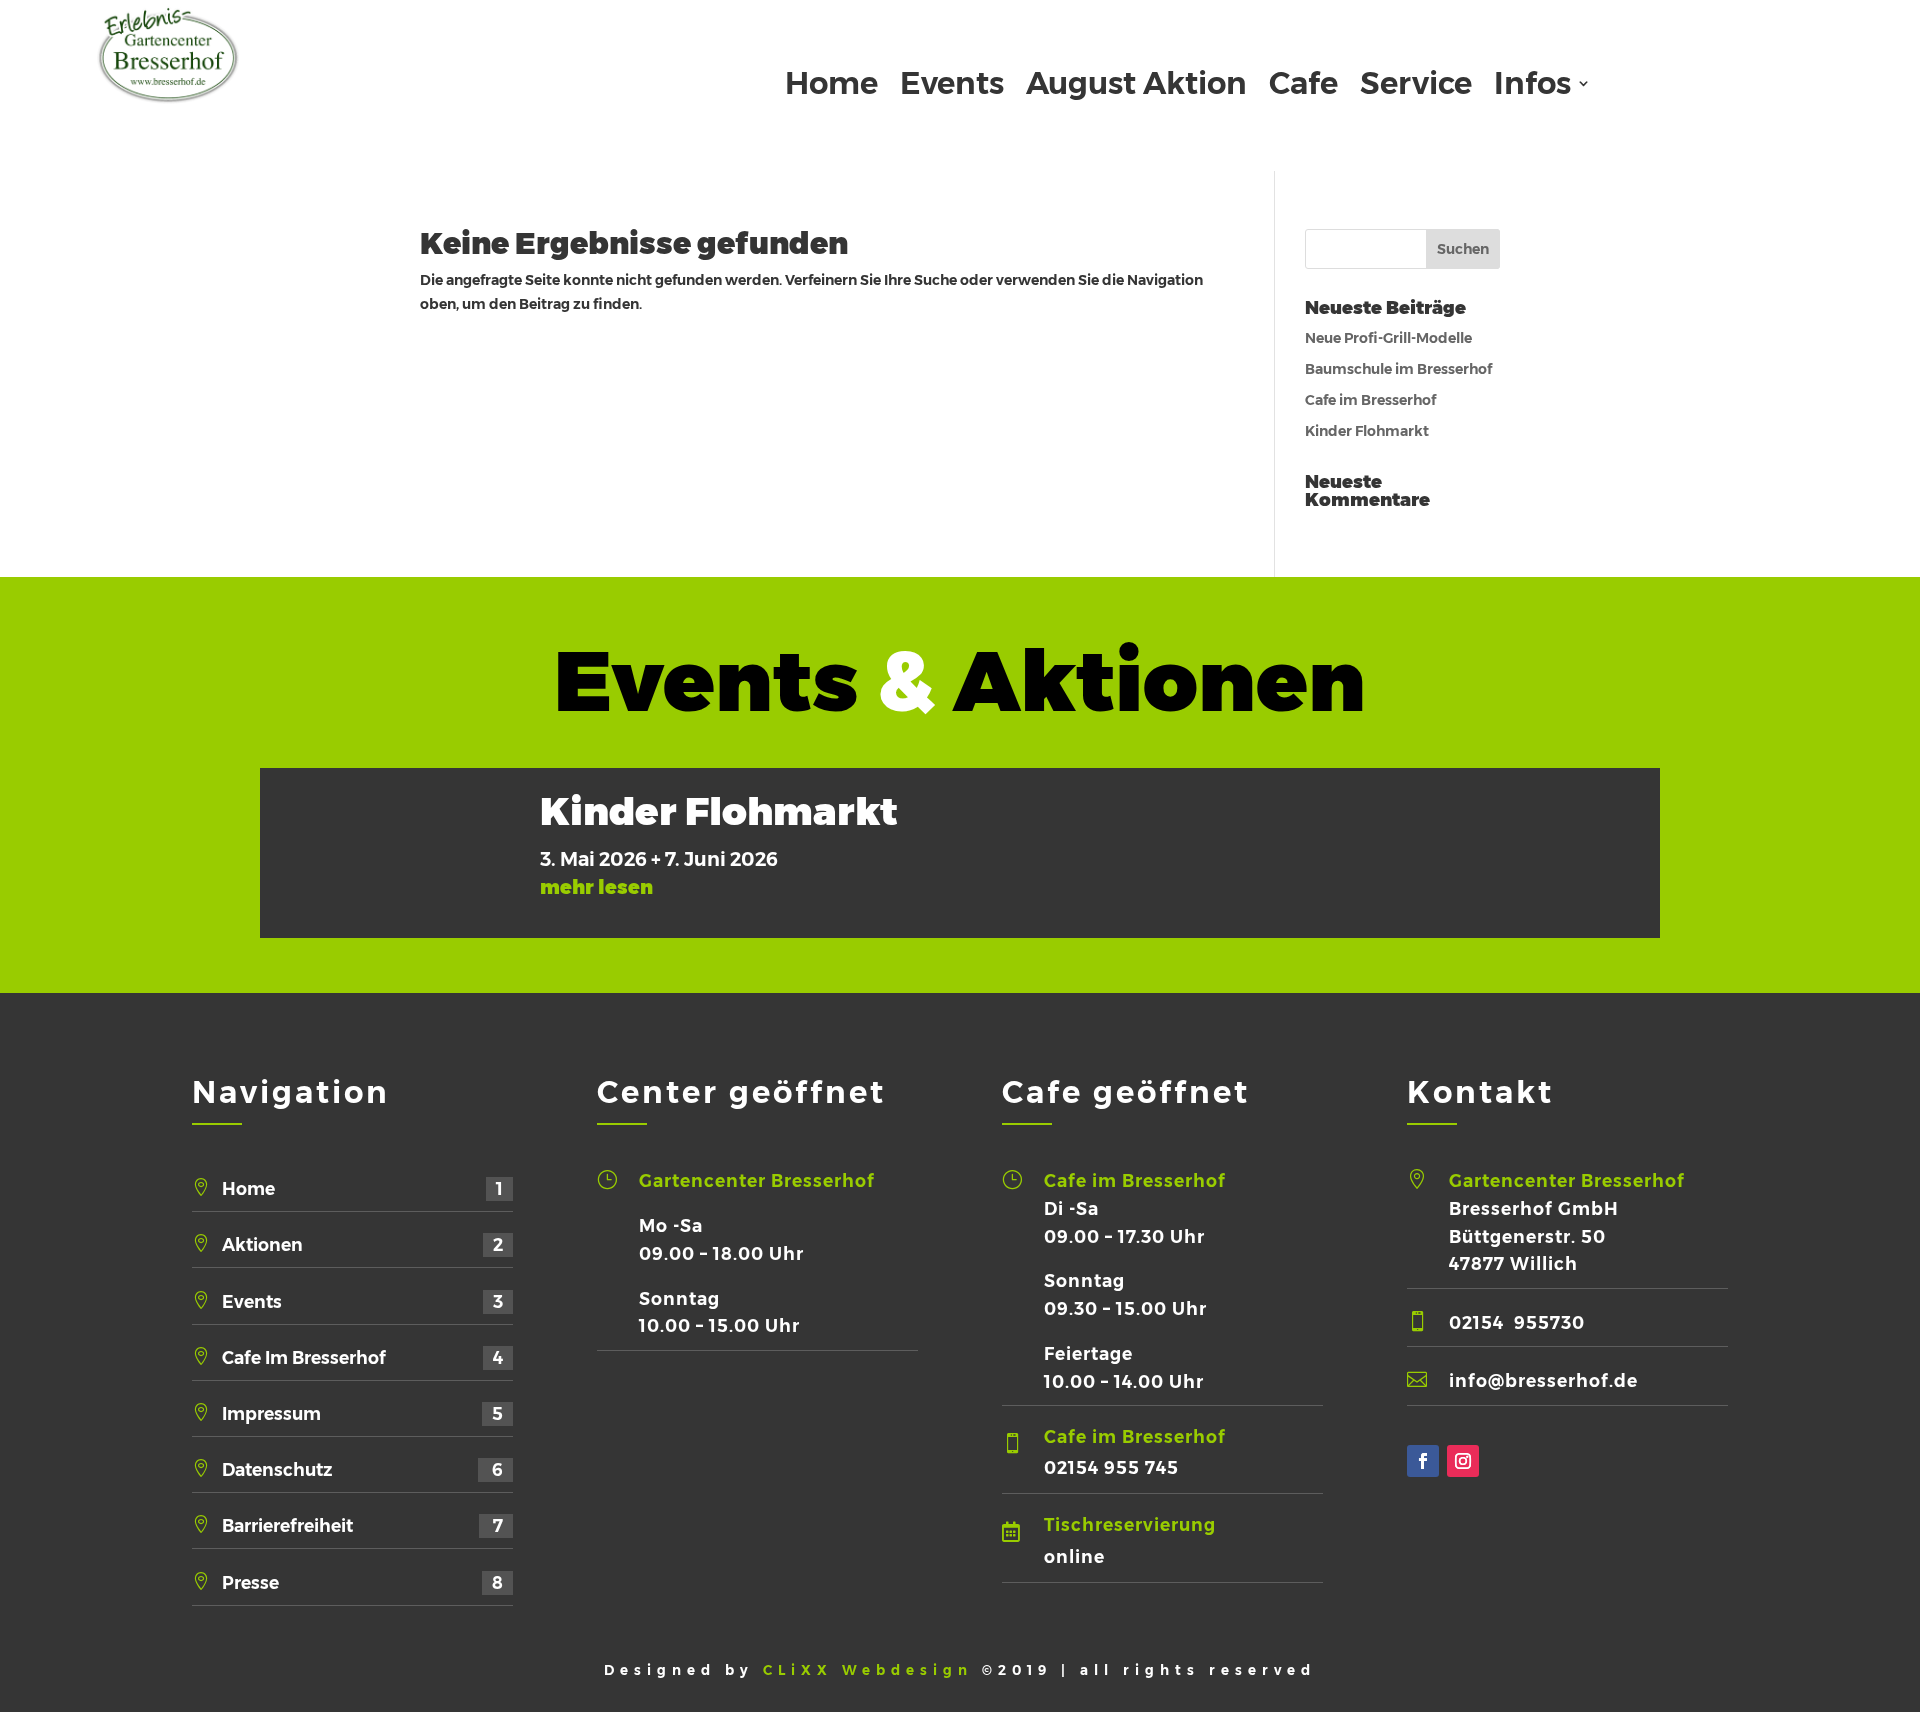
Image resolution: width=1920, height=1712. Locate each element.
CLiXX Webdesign (872, 1670)
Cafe (1303, 87)
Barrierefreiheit (362, 1525)
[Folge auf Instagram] (1463, 1461)
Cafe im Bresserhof (1370, 400)
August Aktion (1136, 87)
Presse (362, 1582)
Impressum (362, 1413)
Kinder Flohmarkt (1367, 431)
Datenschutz (362, 1469)
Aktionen (362, 1244)
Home (831, 87)
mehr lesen (596, 887)
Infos (1532, 87)
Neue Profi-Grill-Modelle (1388, 338)
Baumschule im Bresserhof (1398, 369)
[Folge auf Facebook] (1423, 1461)
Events (952, 87)
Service (1416, 87)
